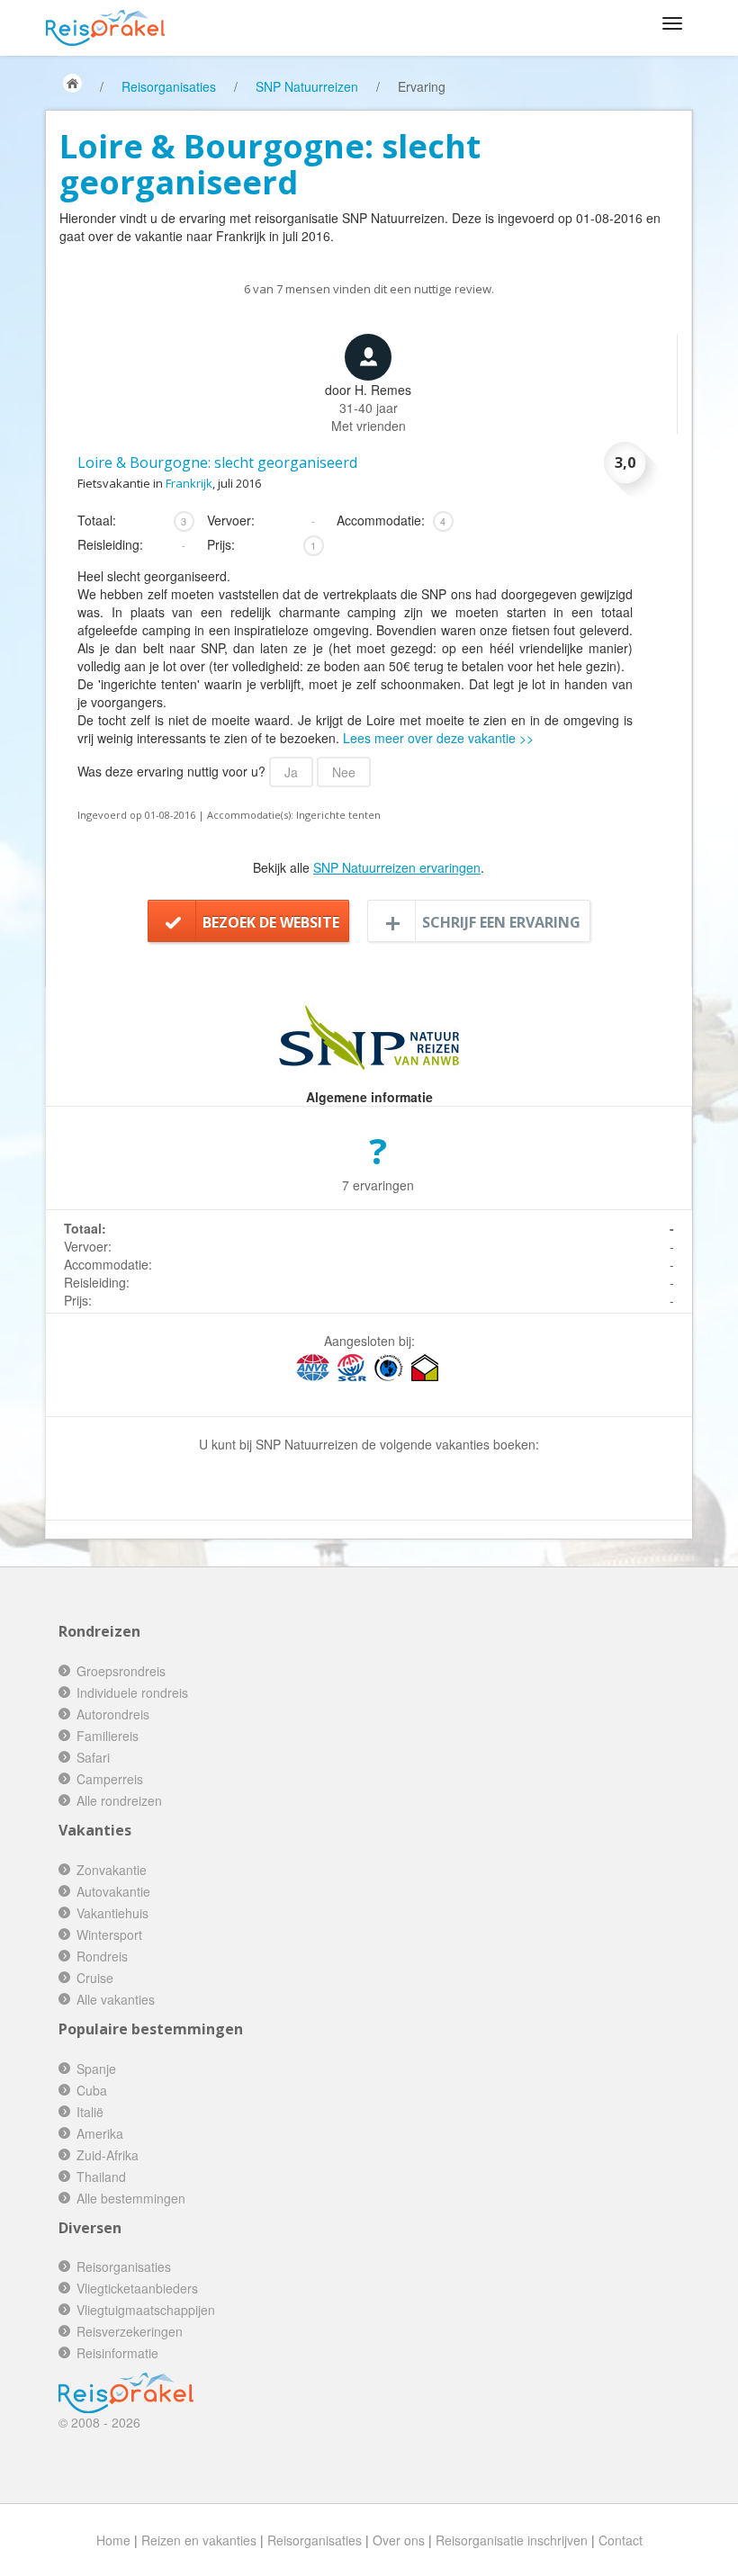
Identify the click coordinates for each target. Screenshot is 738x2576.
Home (113, 2540)
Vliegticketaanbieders (137, 2288)
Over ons (399, 2540)
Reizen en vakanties (199, 2540)
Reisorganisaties (169, 86)
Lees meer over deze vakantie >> (438, 738)
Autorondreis (113, 1714)
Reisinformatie (117, 2353)
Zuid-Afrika (108, 2155)
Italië (90, 2112)
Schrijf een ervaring (501, 922)
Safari (93, 1757)
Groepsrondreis (121, 1671)
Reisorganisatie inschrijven (512, 2540)
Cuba (92, 2090)
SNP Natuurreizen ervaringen (397, 867)
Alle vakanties (116, 1999)
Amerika (100, 2133)
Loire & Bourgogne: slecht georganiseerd (217, 462)
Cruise (95, 1978)
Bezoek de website (271, 922)
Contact (621, 2540)
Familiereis (108, 1736)
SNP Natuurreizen (307, 86)
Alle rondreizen (119, 1800)
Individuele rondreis (132, 1692)
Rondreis (102, 1956)
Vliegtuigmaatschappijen (146, 2310)
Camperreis (110, 1779)
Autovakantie (113, 1891)
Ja (291, 772)
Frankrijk (189, 483)
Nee (344, 772)
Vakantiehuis (112, 1913)
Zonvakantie (112, 1870)
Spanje (96, 2069)
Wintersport (109, 1934)
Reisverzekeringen (130, 2331)
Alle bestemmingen (131, 2198)
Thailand (101, 2177)
